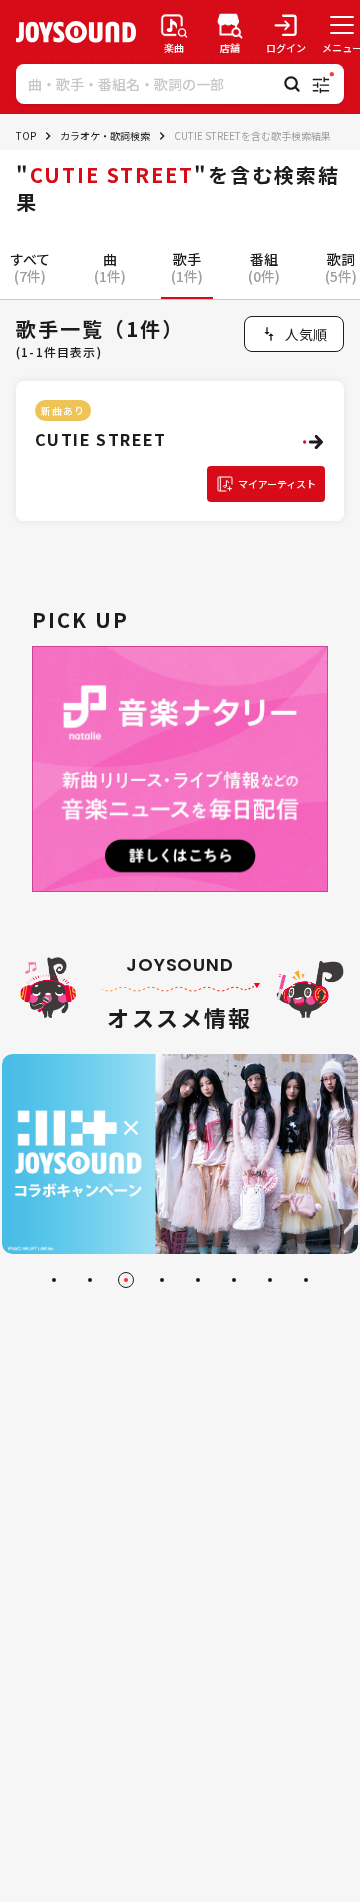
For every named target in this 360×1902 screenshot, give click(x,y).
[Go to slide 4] (162, 1280)
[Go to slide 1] (54, 1280)
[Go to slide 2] (90, 1280)
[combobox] (294, 334)
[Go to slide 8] (306, 1280)
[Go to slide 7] (270, 1280)
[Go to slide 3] (126, 1280)
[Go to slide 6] (234, 1280)
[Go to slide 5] (198, 1280)
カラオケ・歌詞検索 (105, 135)
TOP (26, 135)
